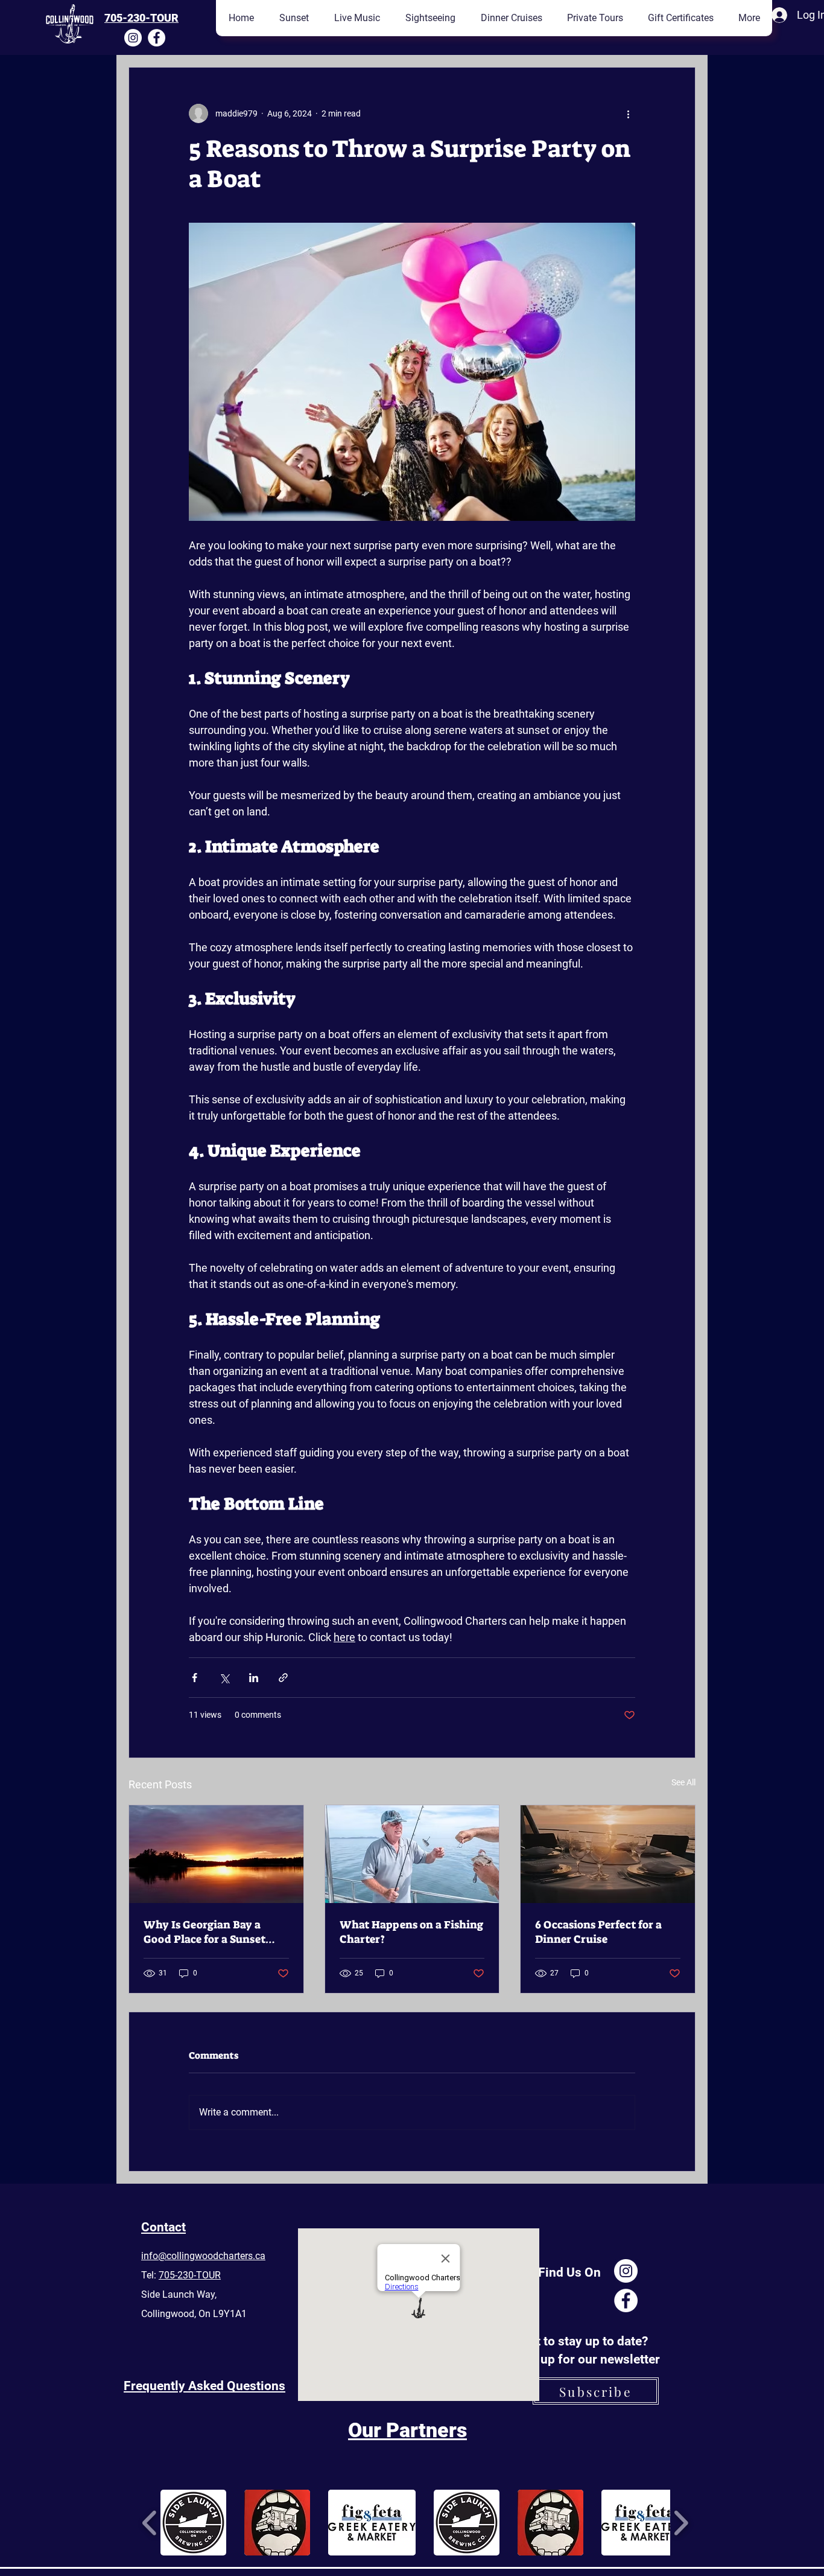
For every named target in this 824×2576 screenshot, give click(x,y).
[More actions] (628, 113)
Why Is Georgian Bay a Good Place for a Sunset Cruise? (204, 1932)
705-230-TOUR (141, 18)
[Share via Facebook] (195, 1678)
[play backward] (150, 2523)
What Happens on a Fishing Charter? (411, 1932)
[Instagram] (133, 38)
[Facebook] (157, 38)
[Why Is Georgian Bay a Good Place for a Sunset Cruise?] (216, 1854)
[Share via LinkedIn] (254, 1678)
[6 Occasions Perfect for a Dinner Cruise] (608, 1854)
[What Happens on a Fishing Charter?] (412, 1854)
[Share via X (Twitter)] (224, 1678)
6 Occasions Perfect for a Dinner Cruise (598, 1932)
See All (683, 1782)
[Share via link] (283, 1678)
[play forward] (681, 2523)
